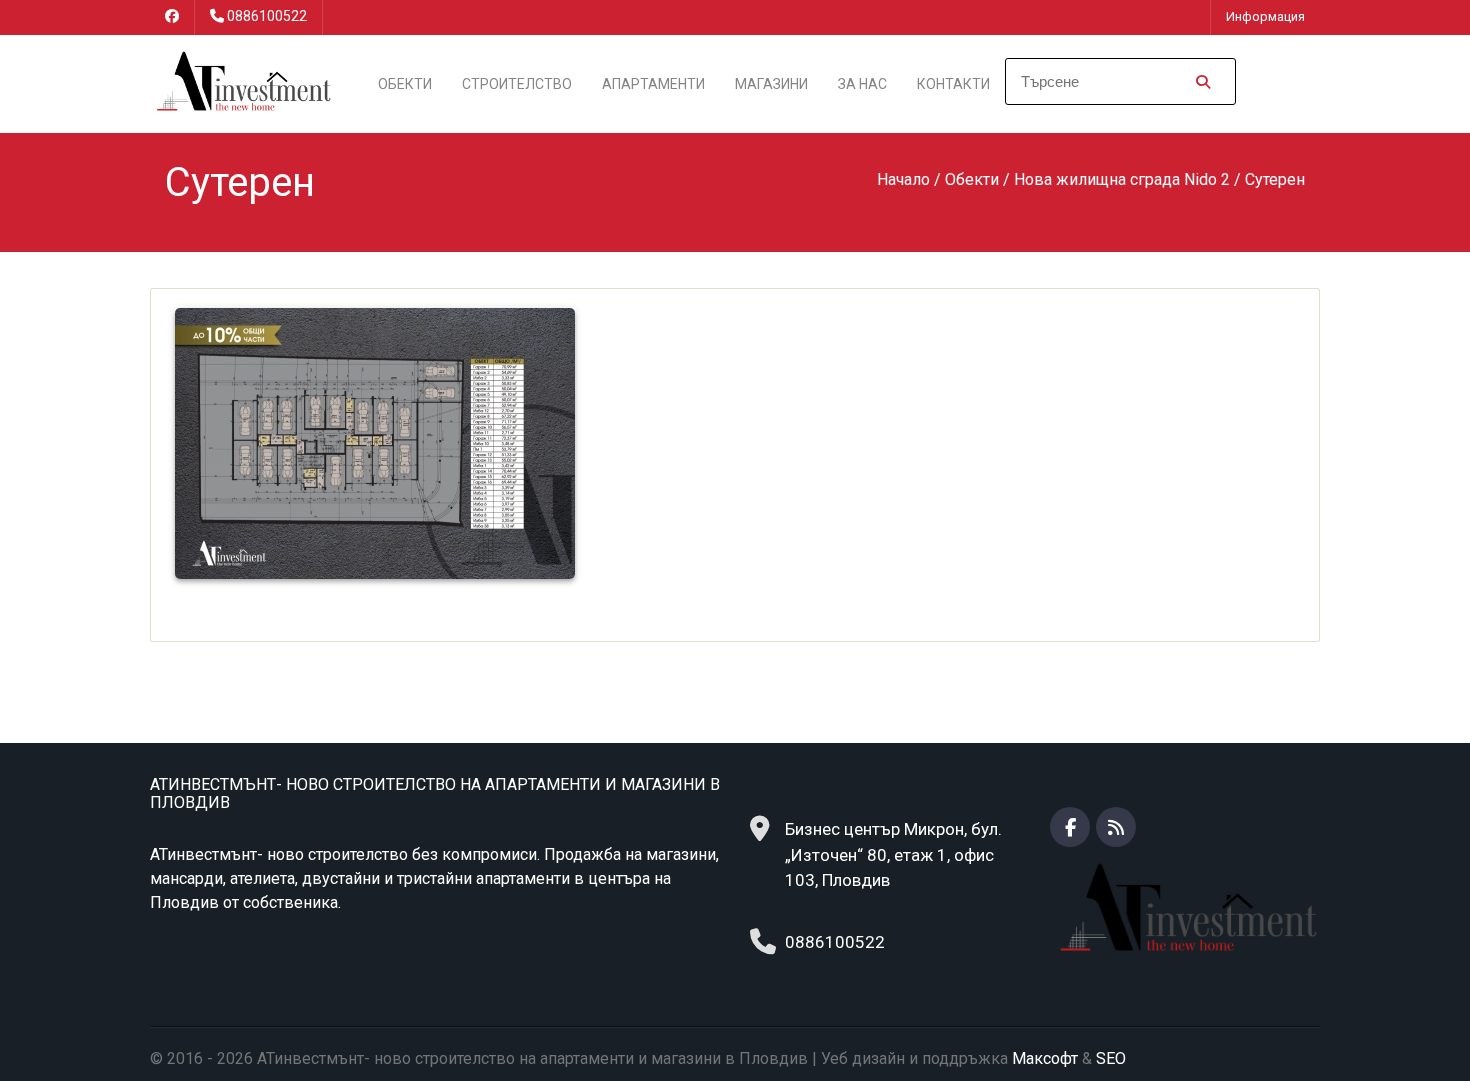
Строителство (517, 84)
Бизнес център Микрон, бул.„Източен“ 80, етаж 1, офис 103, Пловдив (893, 854)
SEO (1111, 1058)
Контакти (953, 84)
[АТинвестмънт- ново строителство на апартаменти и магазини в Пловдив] (241, 82)
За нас (862, 84)
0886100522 (267, 16)
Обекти (405, 84)
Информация (1265, 16)
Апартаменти (653, 84)
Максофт (1045, 1058)
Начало (903, 179)
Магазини (771, 84)
